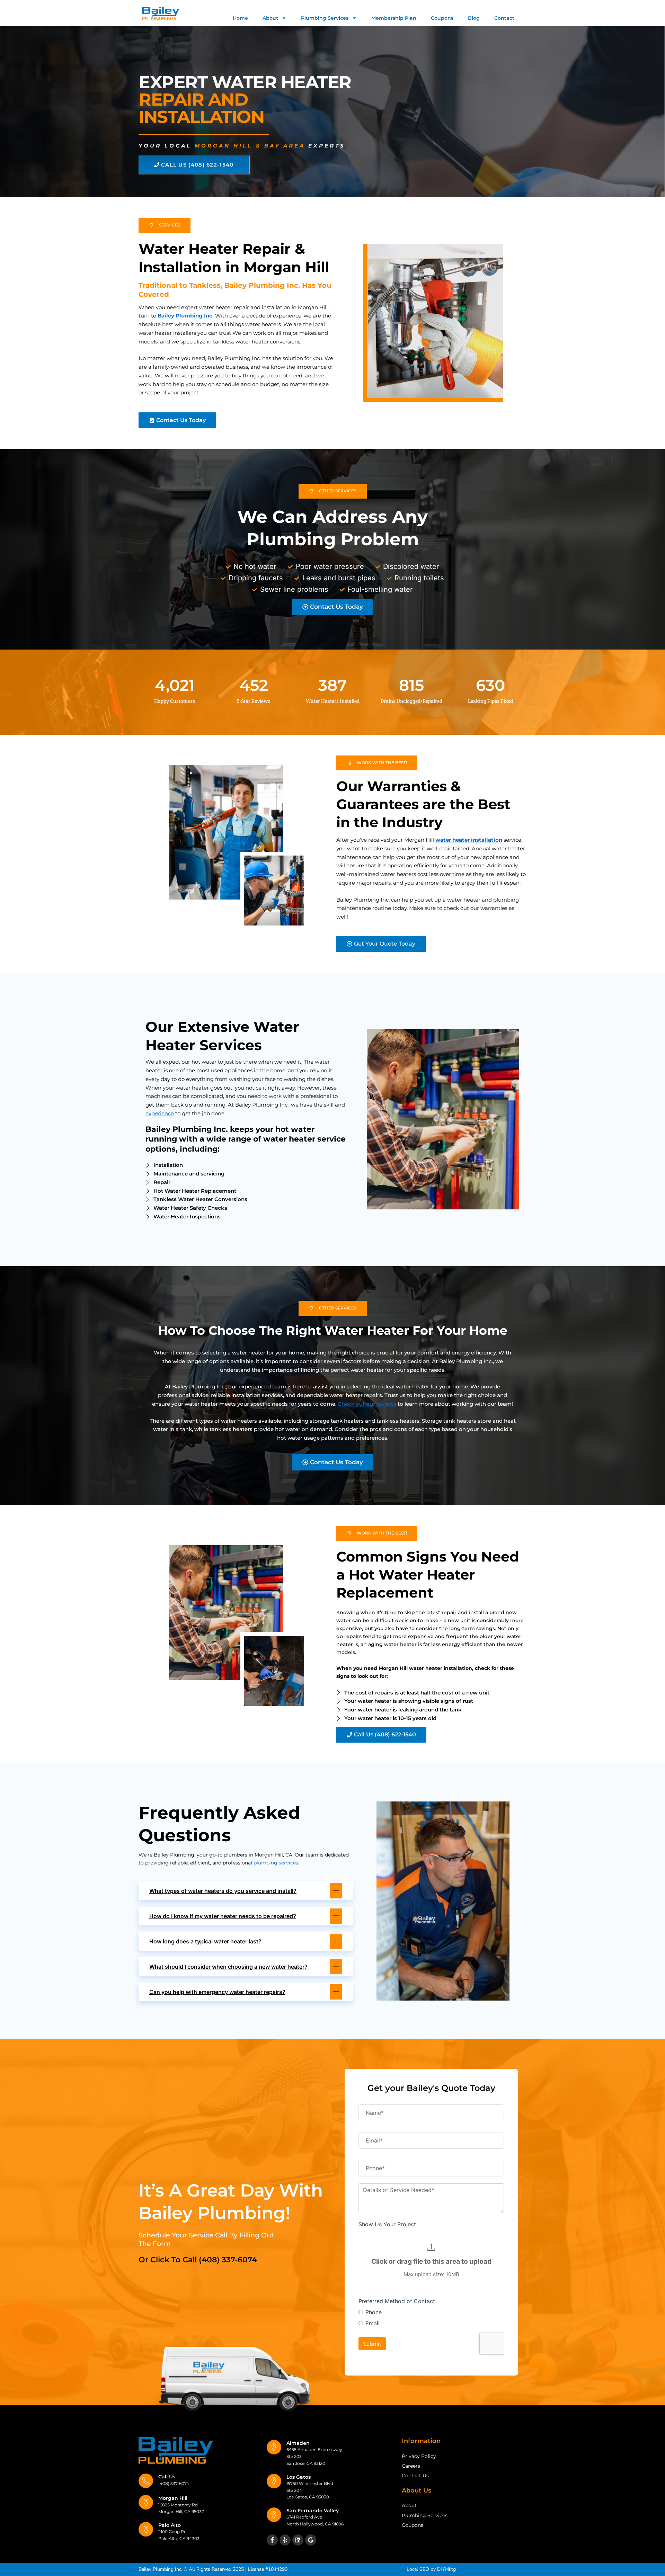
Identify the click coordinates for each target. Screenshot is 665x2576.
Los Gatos (299, 2477)
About (270, 18)
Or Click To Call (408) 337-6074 (198, 2260)
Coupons (442, 18)
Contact (504, 18)
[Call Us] (146, 2481)
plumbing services (276, 1863)
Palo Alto (170, 2525)
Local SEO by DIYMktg (431, 2569)
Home (240, 18)
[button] (246, 1891)
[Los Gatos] (274, 2481)
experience (160, 1113)
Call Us (167, 2477)
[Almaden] (274, 2447)
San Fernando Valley (313, 2511)
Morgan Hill (173, 2498)
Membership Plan (394, 18)
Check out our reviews (367, 1404)
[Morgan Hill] (146, 2502)
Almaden (298, 2443)
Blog (474, 18)
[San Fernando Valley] (274, 2515)
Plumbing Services (325, 18)
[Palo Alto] (146, 2529)
